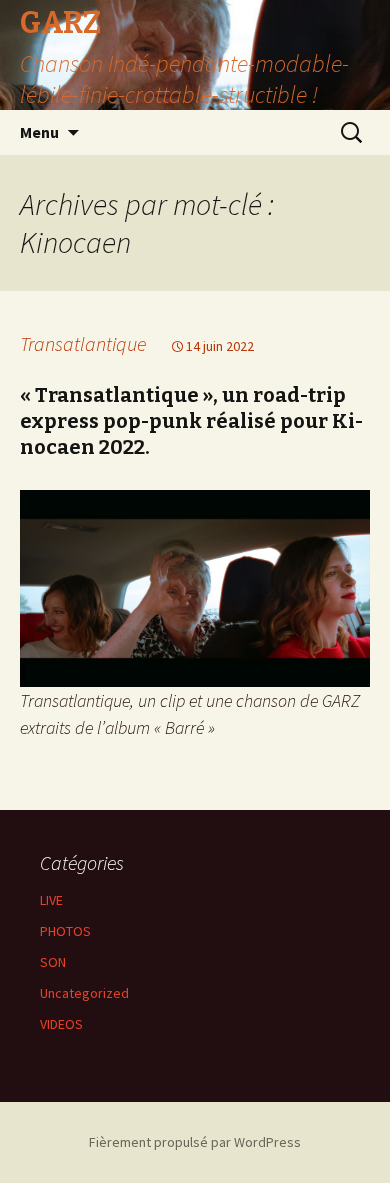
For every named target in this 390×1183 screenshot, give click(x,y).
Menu (39, 132)
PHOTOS (65, 931)
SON (53, 962)
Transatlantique (83, 343)
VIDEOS (61, 1024)
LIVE (51, 900)
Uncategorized (84, 993)
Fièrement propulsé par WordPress (195, 1142)
